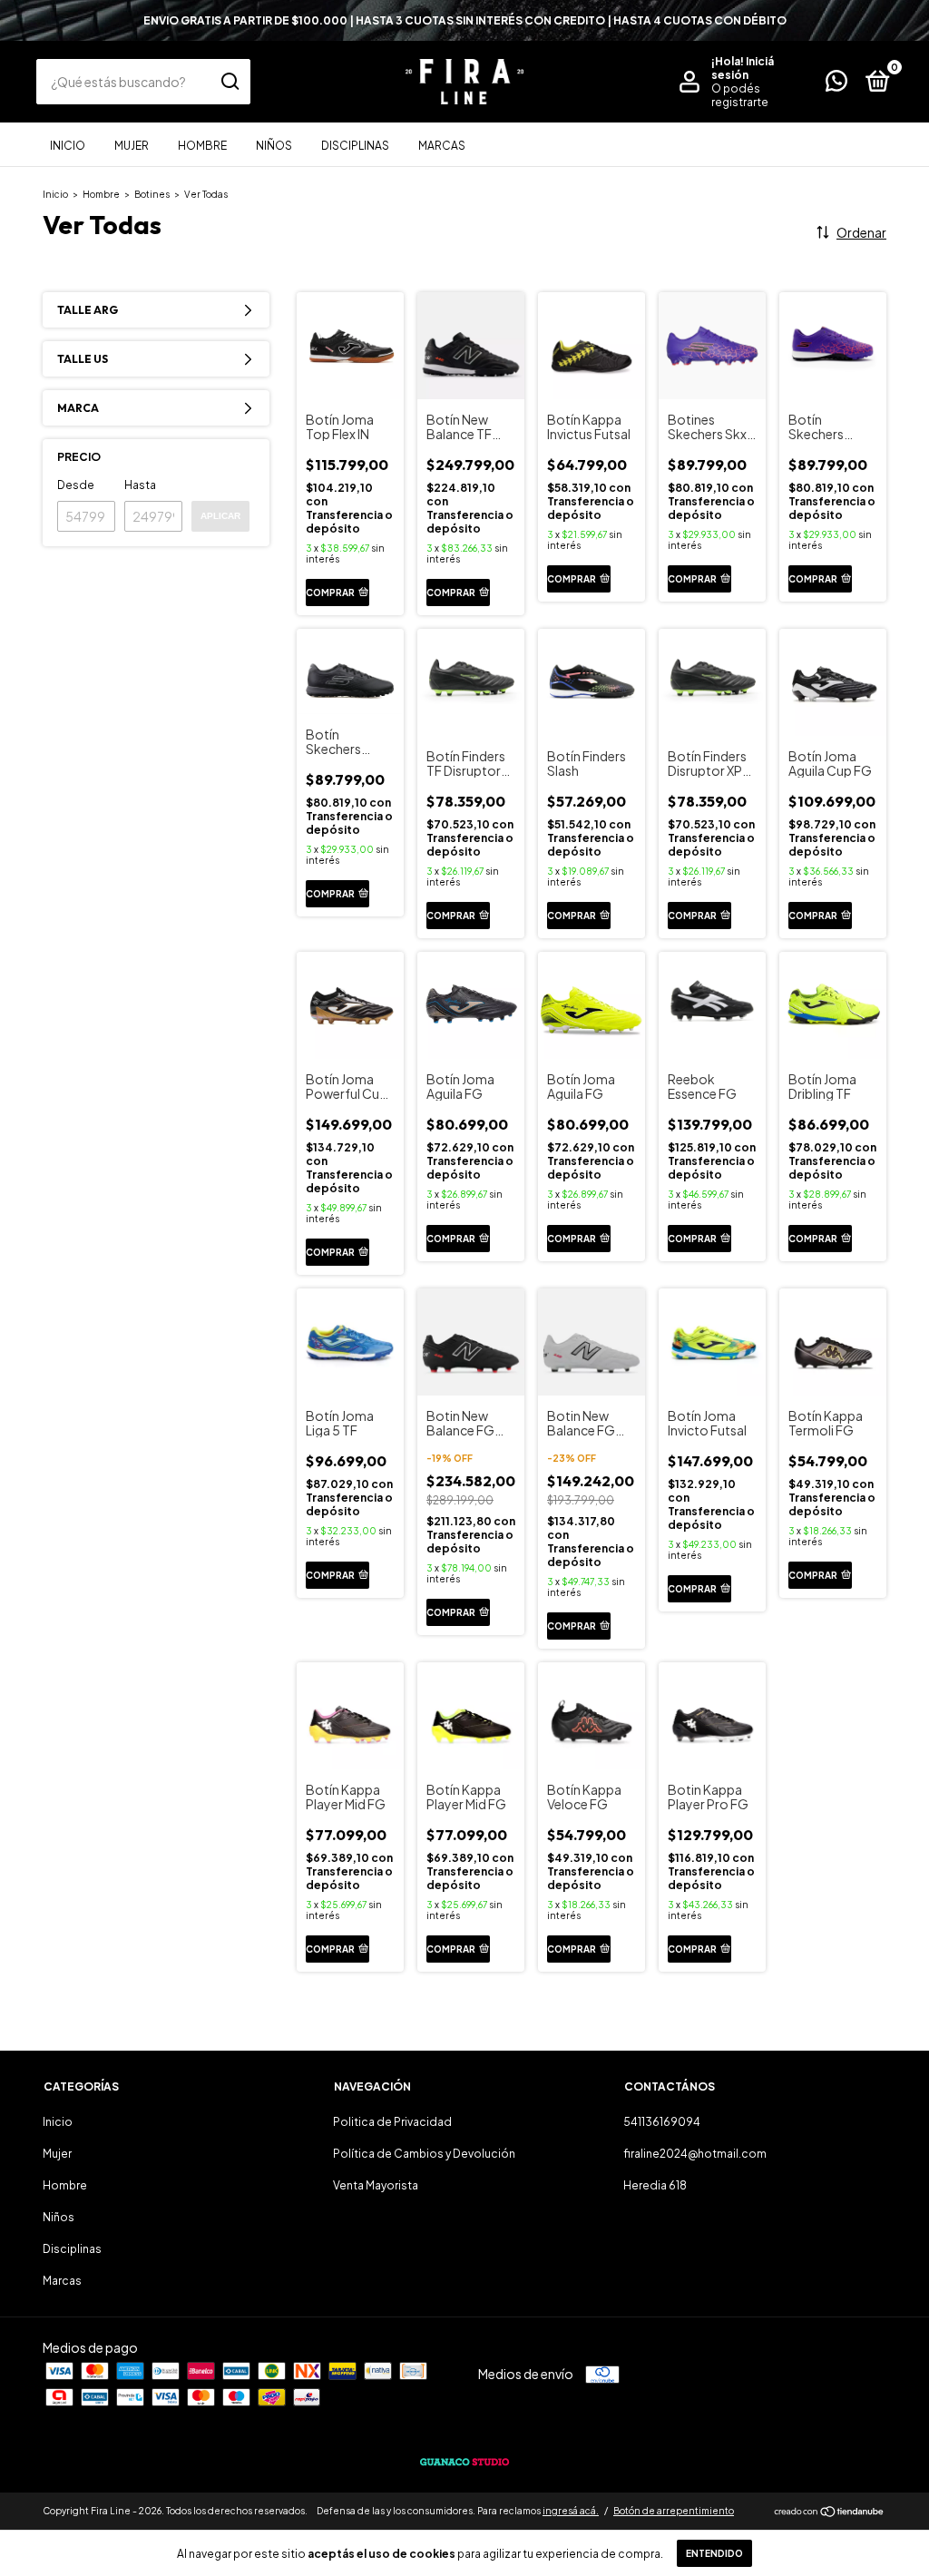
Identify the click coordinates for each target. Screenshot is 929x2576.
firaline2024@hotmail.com (695, 2154)
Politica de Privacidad (392, 2122)
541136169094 (662, 2122)
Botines (153, 194)
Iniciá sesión (743, 68)
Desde (76, 485)
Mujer (132, 146)
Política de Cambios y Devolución (424, 2154)
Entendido (714, 2553)
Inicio (68, 146)
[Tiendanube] (830, 2512)
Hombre (202, 146)
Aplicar (220, 516)
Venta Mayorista (376, 2185)
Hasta (140, 485)
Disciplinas (355, 146)
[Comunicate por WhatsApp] (836, 85)
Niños (274, 146)
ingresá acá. (571, 2511)
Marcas (442, 146)
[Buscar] (229, 82)
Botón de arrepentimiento (674, 2511)
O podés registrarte (740, 95)
